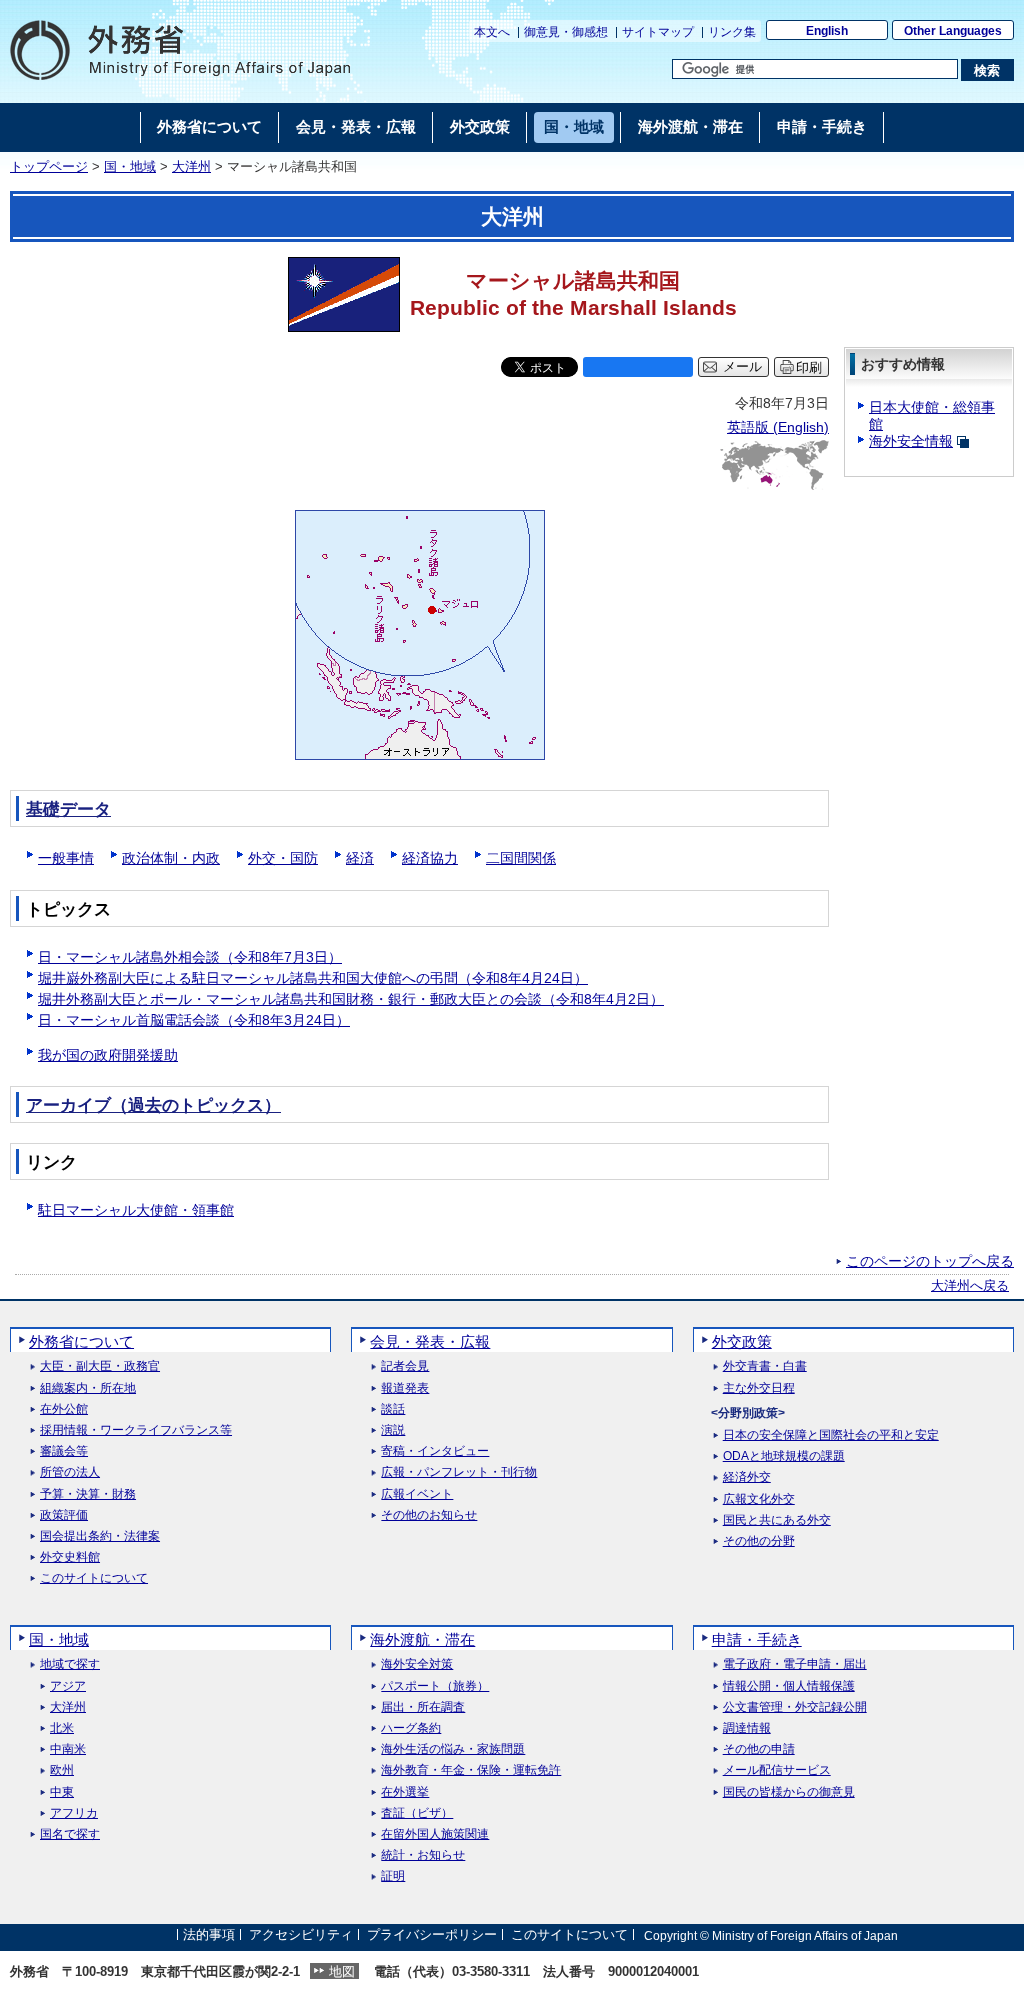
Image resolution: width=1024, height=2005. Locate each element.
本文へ (492, 32)
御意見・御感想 (566, 32)
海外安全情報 (911, 441)
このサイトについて (94, 1578)
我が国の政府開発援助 (108, 1055)
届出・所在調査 (423, 1707)
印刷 (809, 367)
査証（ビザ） (417, 1813)
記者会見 (405, 1366)
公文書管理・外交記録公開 (795, 1707)
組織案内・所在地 (88, 1388)
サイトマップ (658, 32)
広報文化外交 (759, 1499)
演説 (393, 1430)
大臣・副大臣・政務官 (100, 1366)
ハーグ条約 (411, 1728)
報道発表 (405, 1388)
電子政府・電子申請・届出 (795, 1664)
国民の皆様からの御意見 (789, 1792)
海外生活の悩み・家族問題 (453, 1749)
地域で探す (70, 1664)
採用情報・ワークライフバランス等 (136, 1430)
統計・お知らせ (423, 1855)
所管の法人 (70, 1472)
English (827, 31)
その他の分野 (759, 1541)
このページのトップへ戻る (930, 1261)
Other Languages (953, 31)
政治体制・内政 (171, 858)
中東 (62, 1792)
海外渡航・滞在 (422, 1639)
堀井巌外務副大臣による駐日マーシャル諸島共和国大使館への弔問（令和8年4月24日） (313, 978)
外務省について (81, 1341)
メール (742, 367)
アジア (68, 1686)
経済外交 (747, 1477)
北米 (62, 1728)
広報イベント (417, 1494)
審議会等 (64, 1451)
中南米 (68, 1749)
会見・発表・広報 (430, 1341)
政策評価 (64, 1515)
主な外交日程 (759, 1388)
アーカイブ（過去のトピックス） (153, 1105)
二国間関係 (521, 858)
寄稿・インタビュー (435, 1451)
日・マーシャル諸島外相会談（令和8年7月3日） (190, 957)
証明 (393, 1876)
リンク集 (732, 32)
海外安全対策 (417, 1664)
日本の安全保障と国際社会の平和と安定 (831, 1435)
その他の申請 (759, 1749)
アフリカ (74, 1813)
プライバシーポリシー (432, 1935)
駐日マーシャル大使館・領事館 (136, 1210)
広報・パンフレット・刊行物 (459, 1472)
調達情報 (747, 1728)
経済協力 (430, 858)
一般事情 (66, 858)
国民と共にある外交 (777, 1520)
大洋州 (191, 167)
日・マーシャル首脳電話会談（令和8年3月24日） (194, 1020)
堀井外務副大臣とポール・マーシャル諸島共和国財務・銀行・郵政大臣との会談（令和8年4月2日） (351, 999)
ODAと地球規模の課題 (784, 1456)
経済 (360, 858)
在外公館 (64, 1409)
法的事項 (209, 1935)
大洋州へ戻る (970, 1286)
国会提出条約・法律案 (100, 1536)
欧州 (62, 1770)
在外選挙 (405, 1792)
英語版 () (778, 427)
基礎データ (68, 809)
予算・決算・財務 (88, 1494)
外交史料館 (70, 1557)
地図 (342, 1971)
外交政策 (742, 1341)
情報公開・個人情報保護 (789, 1686)
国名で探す (70, 1834)
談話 (393, 1409)
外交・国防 (283, 858)
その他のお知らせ (429, 1515)
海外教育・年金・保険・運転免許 (471, 1770)
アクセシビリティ (301, 1935)
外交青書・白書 (765, 1366)
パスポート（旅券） (435, 1686)
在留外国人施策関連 (435, 1834)
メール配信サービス (777, 1770)
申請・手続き (757, 1639)
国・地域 (130, 167)
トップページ (49, 167)
